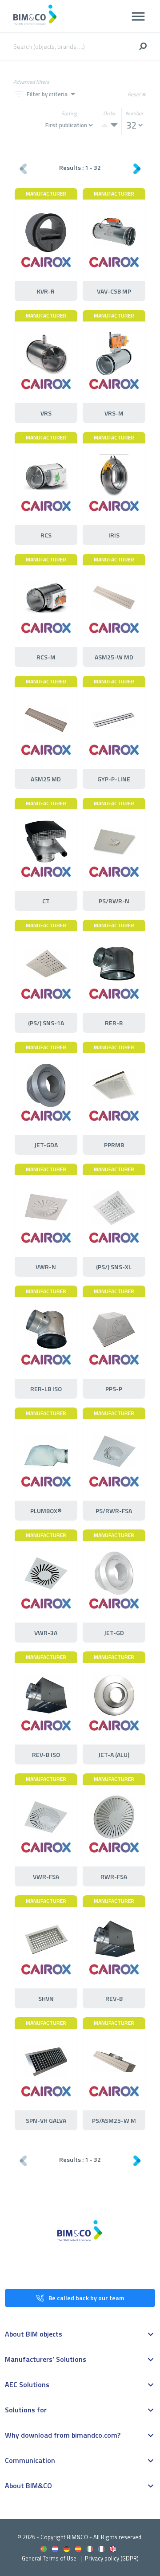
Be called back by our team (86, 2298)
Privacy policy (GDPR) (112, 2558)
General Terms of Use (49, 2558)
